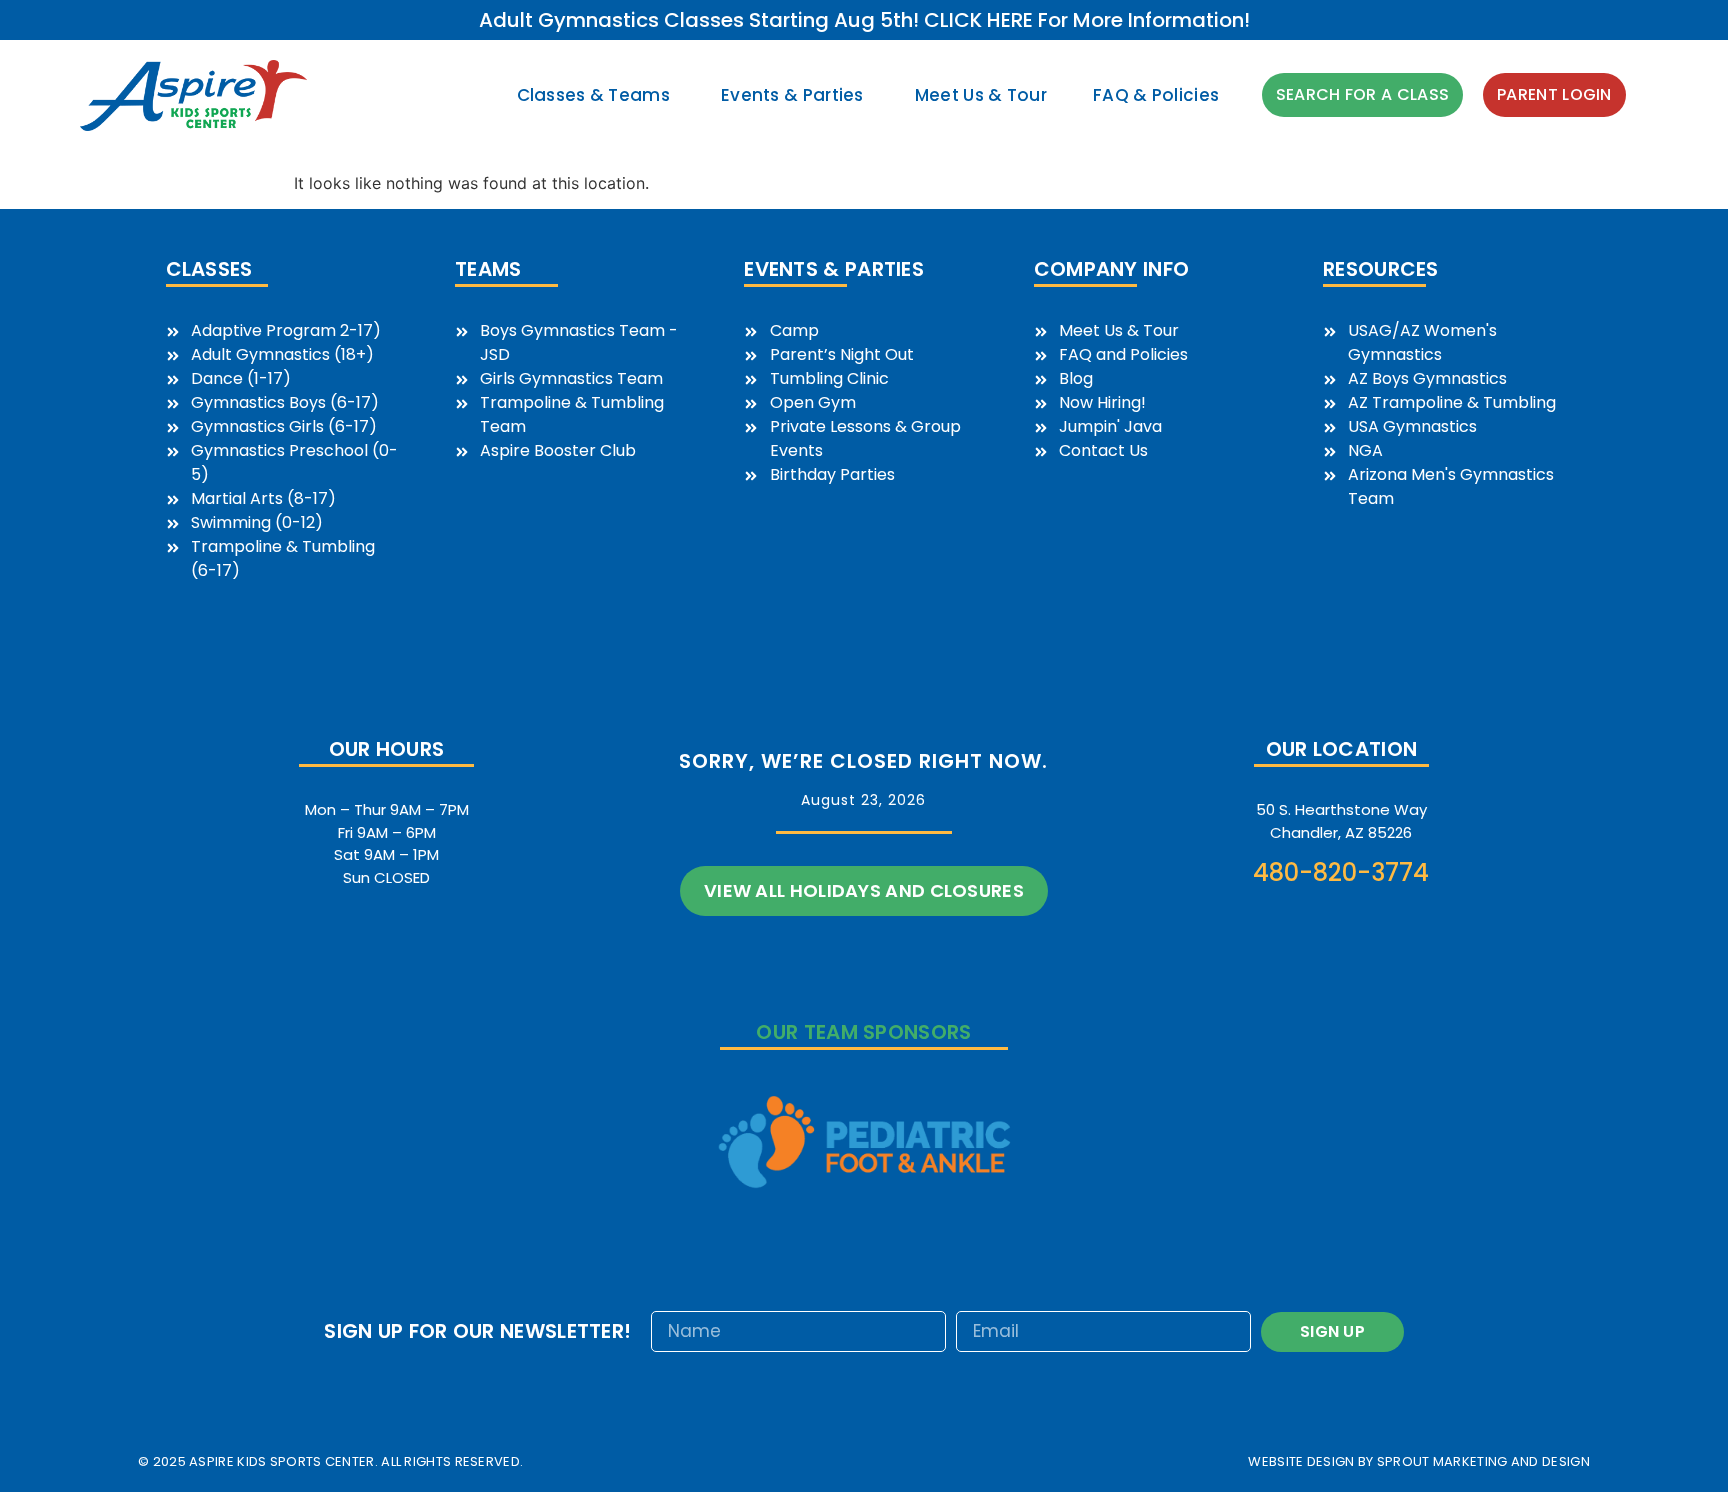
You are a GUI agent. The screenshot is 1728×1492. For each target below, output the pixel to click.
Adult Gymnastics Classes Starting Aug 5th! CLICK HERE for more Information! (864, 20)
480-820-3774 (1341, 872)
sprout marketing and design (1483, 1461)
